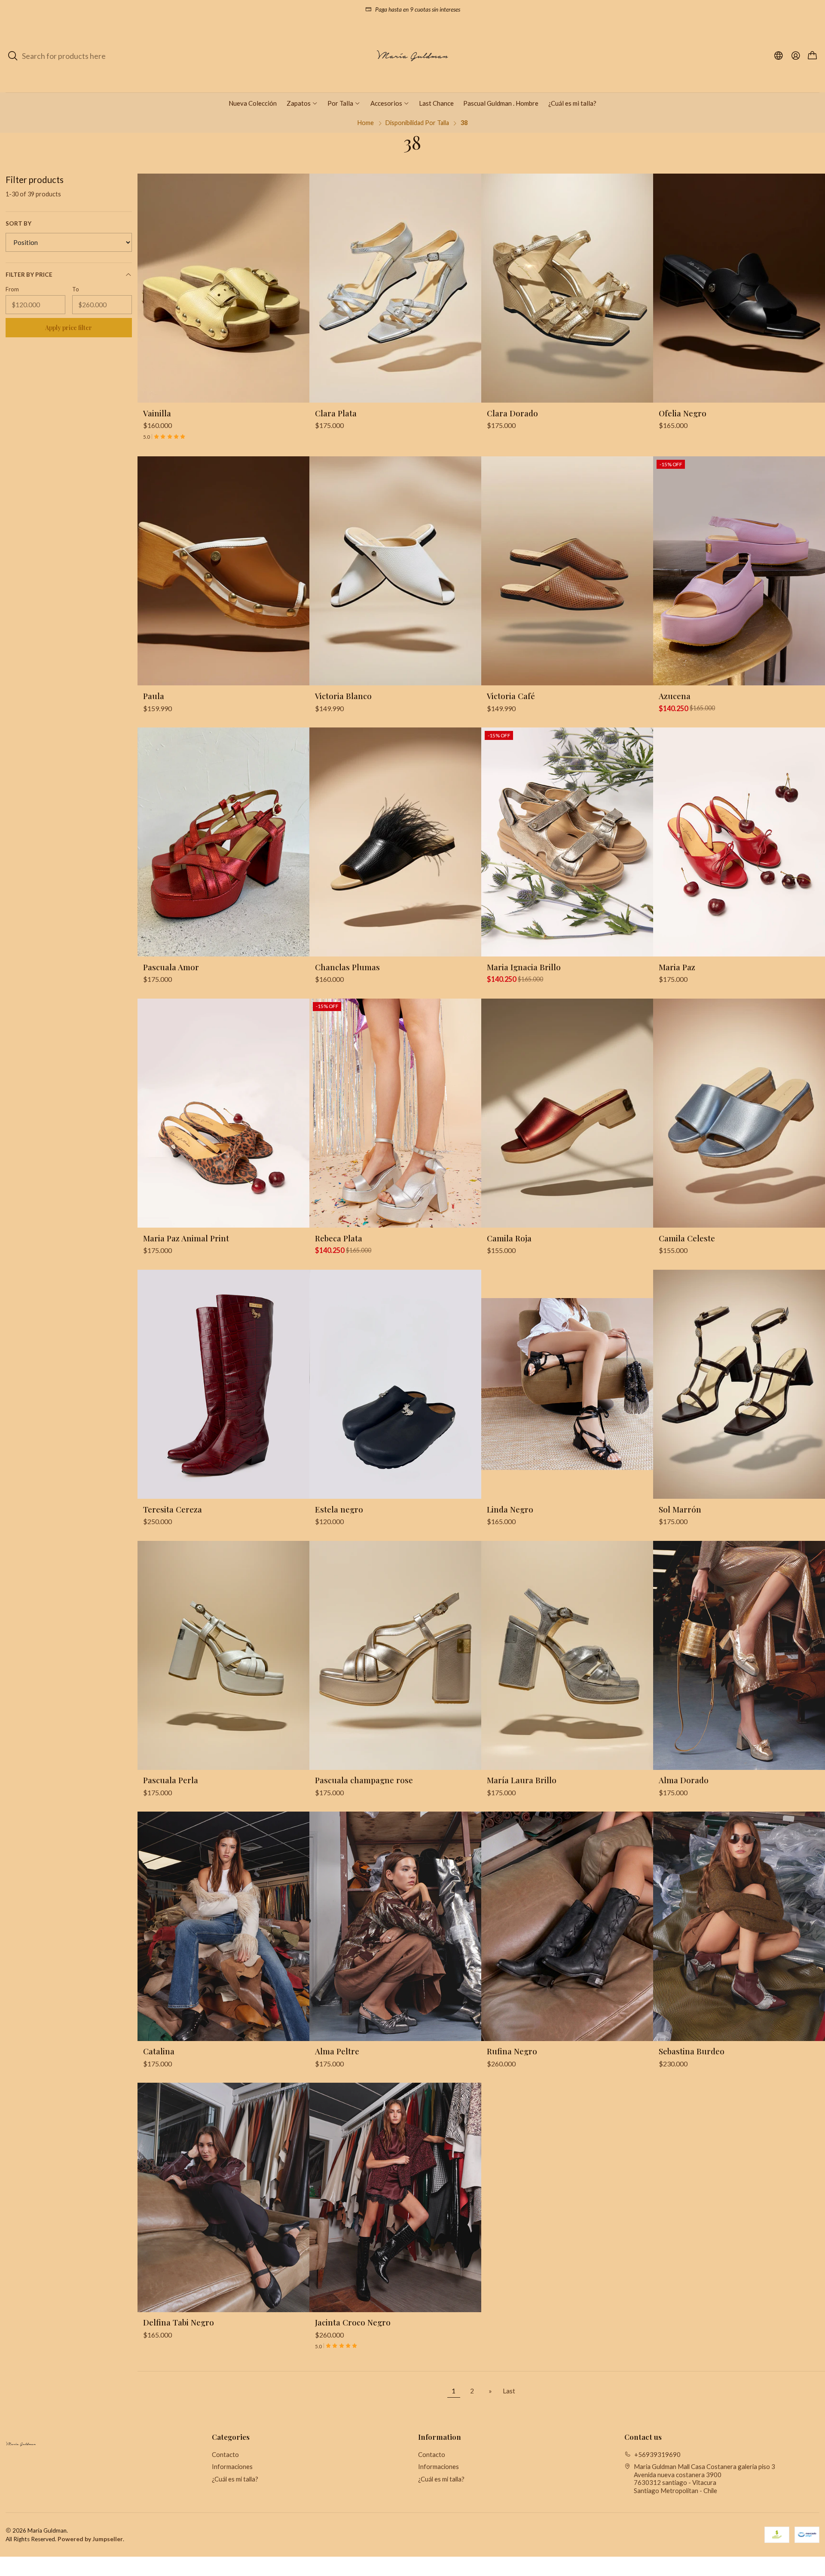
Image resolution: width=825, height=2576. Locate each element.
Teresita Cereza (173, 1509)
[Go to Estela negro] (395, 1384)
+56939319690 (657, 2454)
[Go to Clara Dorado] (567, 288)
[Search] (13, 56)
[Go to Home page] (412, 56)
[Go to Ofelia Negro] (739, 288)
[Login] (796, 56)
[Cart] (812, 56)
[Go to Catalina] (223, 1926)
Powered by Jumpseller (90, 2539)
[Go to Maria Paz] (739, 842)
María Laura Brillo (522, 1780)
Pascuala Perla (171, 1780)
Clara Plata (336, 413)
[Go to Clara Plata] (395, 288)
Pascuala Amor (171, 967)
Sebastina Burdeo (692, 2051)
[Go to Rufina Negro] (567, 1926)
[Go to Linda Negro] (567, 1384)
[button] (302, 103)
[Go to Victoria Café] (567, 571)
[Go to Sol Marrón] (739, 1384)
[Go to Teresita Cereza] (223, 1384)
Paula (154, 696)
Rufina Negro (512, 2051)
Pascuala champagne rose (364, 1780)
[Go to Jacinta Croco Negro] (395, 2197)
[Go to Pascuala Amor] (223, 842)
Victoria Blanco (343, 696)
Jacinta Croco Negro (353, 2322)
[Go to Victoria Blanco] (395, 571)
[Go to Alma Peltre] (395, 1926)
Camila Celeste (687, 1238)
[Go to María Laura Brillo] (567, 1655)
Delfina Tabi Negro (179, 2322)
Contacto (225, 2454)
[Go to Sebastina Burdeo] (739, 1926)
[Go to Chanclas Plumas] (395, 842)
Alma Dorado (684, 1780)
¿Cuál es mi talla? (235, 2479)
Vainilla (157, 413)
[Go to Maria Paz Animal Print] (223, 1113)
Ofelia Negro (683, 413)
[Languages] (779, 56)
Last (509, 2391)
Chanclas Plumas (347, 967)
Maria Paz (677, 967)
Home (366, 123)
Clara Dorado (512, 413)
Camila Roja (509, 1238)
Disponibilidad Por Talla (417, 123)
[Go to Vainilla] (223, 288)
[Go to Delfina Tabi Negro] (223, 2197)
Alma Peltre (337, 2051)
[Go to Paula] (223, 571)
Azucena (675, 696)
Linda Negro (510, 1509)
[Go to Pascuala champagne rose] (395, 1655)
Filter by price (29, 275)
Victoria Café (511, 696)
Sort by (18, 223)
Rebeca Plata (339, 1238)
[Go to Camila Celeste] (739, 1113)
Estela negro (339, 1509)
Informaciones (232, 2466)
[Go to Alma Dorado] (739, 1655)
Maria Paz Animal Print (186, 1238)
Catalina (159, 2051)
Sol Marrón (680, 1509)
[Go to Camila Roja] (567, 1113)
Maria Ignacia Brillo (524, 967)
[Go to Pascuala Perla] (223, 1655)
